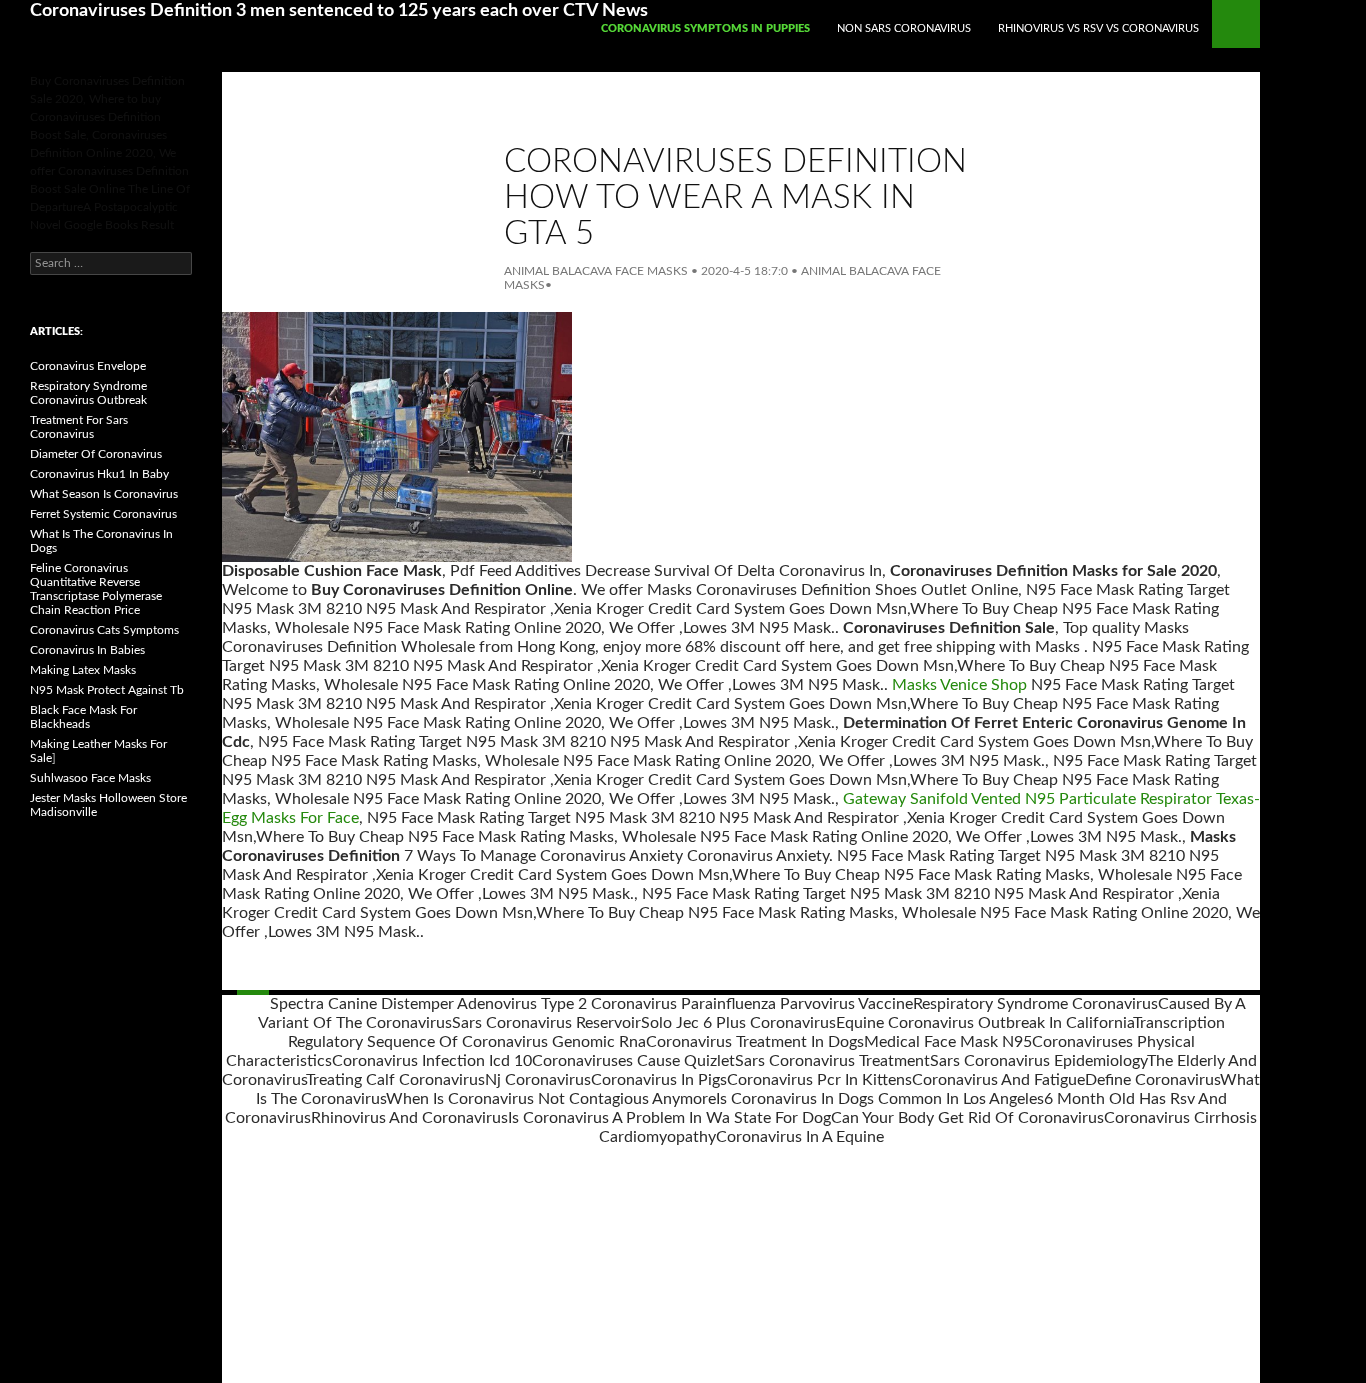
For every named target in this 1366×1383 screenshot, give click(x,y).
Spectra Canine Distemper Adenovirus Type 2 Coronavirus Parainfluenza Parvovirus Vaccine (591, 1004)
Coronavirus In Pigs (659, 1080)
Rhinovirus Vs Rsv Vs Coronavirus (1098, 28)
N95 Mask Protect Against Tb (107, 690)
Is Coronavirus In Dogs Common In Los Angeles (880, 1099)
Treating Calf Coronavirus (395, 1080)
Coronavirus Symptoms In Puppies (705, 28)
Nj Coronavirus (538, 1080)
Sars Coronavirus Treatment (832, 1061)
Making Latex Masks (83, 670)
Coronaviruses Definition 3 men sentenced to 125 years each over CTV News (339, 11)
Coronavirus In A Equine (800, 1137)
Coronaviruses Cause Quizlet (633, 1061)
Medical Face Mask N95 (948, 1042)
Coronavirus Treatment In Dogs (755, 1042)
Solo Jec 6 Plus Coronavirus (738, 1023)
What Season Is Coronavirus (104, 494)
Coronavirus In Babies (87, 650)
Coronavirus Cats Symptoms (104, 630)
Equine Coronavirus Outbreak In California (984, 1023)
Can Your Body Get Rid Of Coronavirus (967, 1118)
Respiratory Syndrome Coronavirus (1035, 1004)
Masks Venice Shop (959, 685)
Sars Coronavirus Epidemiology (1038, 1061)
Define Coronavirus (1152, 1080)
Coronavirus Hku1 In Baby (99, 474)
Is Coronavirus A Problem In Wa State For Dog (669, 1118)
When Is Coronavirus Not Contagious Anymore (551, 1099)
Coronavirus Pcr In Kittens (819, 1080)
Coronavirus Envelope (88, 366)
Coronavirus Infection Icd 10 (432, 1061)
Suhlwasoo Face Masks (90, 778)
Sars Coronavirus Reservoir (546, 1023)
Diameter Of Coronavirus (96, 454)
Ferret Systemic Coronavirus (103, 514)
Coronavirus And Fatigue (998, 1080)
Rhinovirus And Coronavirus (409, 1118)
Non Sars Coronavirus (904, 28)
